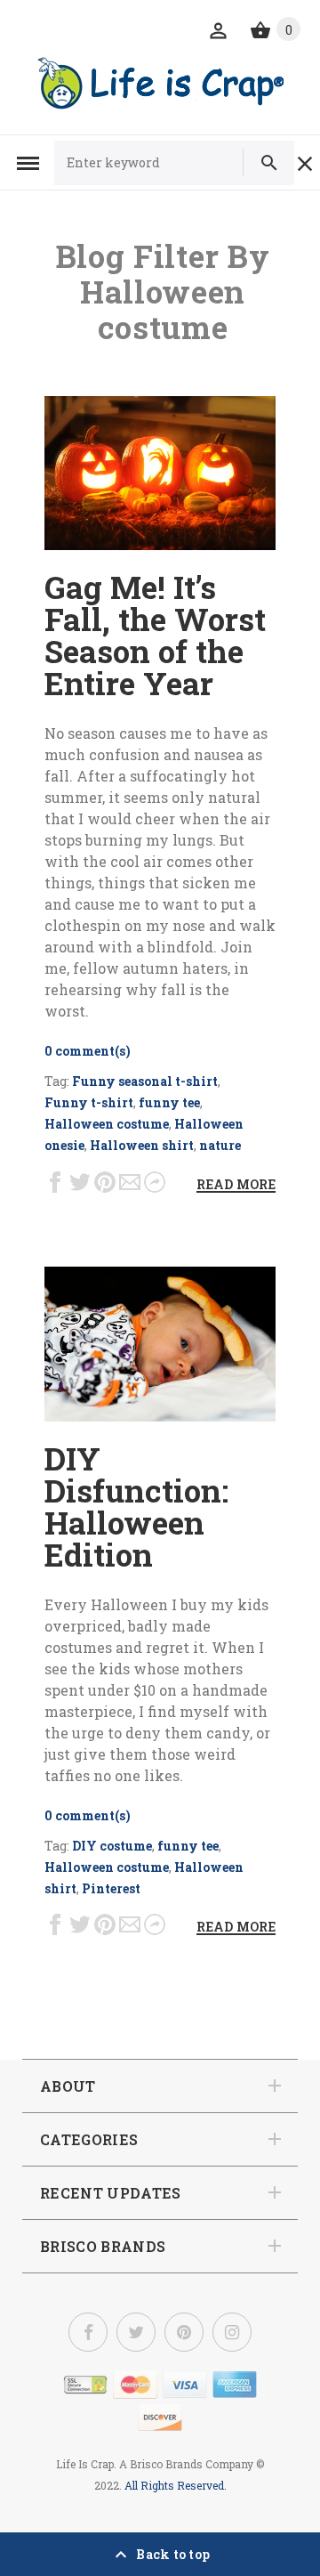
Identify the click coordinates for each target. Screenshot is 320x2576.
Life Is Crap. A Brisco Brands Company (155, 2464)
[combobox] (156, 163)
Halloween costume (107, 1124)
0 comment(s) (88, 1051)
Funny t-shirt (89, 1102)
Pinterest (111, 1888)
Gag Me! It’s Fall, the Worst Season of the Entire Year (155, 635)
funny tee (169, 1102)
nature (220, 1145)
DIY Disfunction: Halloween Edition (136, 1506)
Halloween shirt (142, 1145)
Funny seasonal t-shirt (145, 1081)
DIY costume (112, 1846)
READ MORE (236, 1184)
